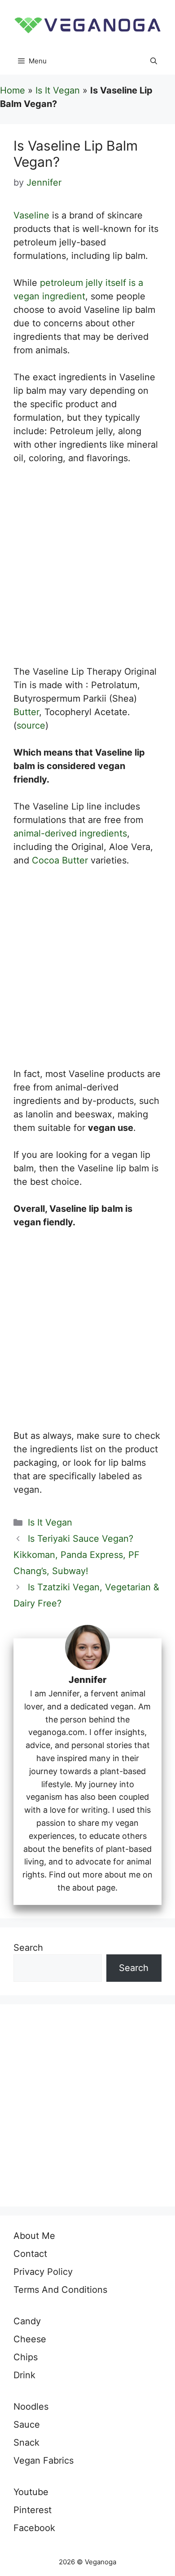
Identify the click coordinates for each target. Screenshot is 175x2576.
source (31, 725)
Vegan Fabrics (44, 2460)
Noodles (31, 2407)
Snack (26, 2443)
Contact (30, 2254)
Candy (27, 2321)
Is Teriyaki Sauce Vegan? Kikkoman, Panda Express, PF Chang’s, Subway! (77, 1555)
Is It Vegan (58, 90)
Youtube (31, 2492)
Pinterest (33, 2510)
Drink (24, 2375)
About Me (34, 2236)
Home (13, 90)
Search (28, 1948)
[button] (154, 61)
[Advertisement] (87, 570)
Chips (26, 2357)
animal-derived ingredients (70, 833)
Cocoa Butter (60, 860)
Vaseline (31, 215)
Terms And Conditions (60, 2290)
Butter (26, 712)
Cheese (30, 2339)
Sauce (27, 2425)
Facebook (34, 2528)
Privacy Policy (43, 2272)
